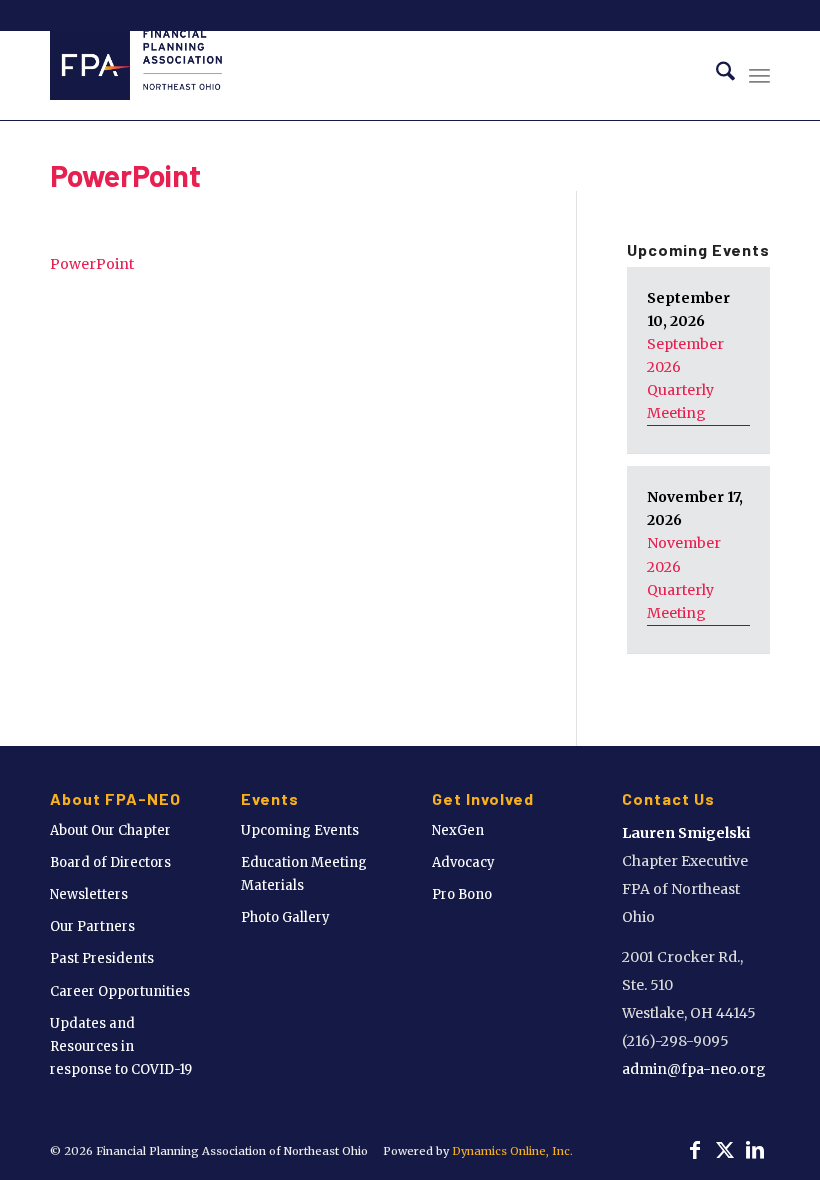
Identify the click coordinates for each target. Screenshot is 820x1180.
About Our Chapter (110, 830)
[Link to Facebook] (695, 1150)
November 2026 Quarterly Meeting (684, 577)
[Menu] (759, 75)
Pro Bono (462, 894)
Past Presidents (102, 958)
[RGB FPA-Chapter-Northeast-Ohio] (136, 75)
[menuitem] (715, 75)
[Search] (715, 75)
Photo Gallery (285, 917)
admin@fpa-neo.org (694, 1069)
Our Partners (92, 926)
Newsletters (89, 894)
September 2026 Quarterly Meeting (685, 378)
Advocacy (463, 862)
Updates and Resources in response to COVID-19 (121, 1046)
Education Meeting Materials (304, 874)
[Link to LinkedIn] (755, 1150)
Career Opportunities (120, 991)
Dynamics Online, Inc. (512, 1151)
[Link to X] (725, 1150)
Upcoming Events (300, 830)
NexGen (458, 830)
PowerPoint (125, 175)
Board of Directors (110, 862)
